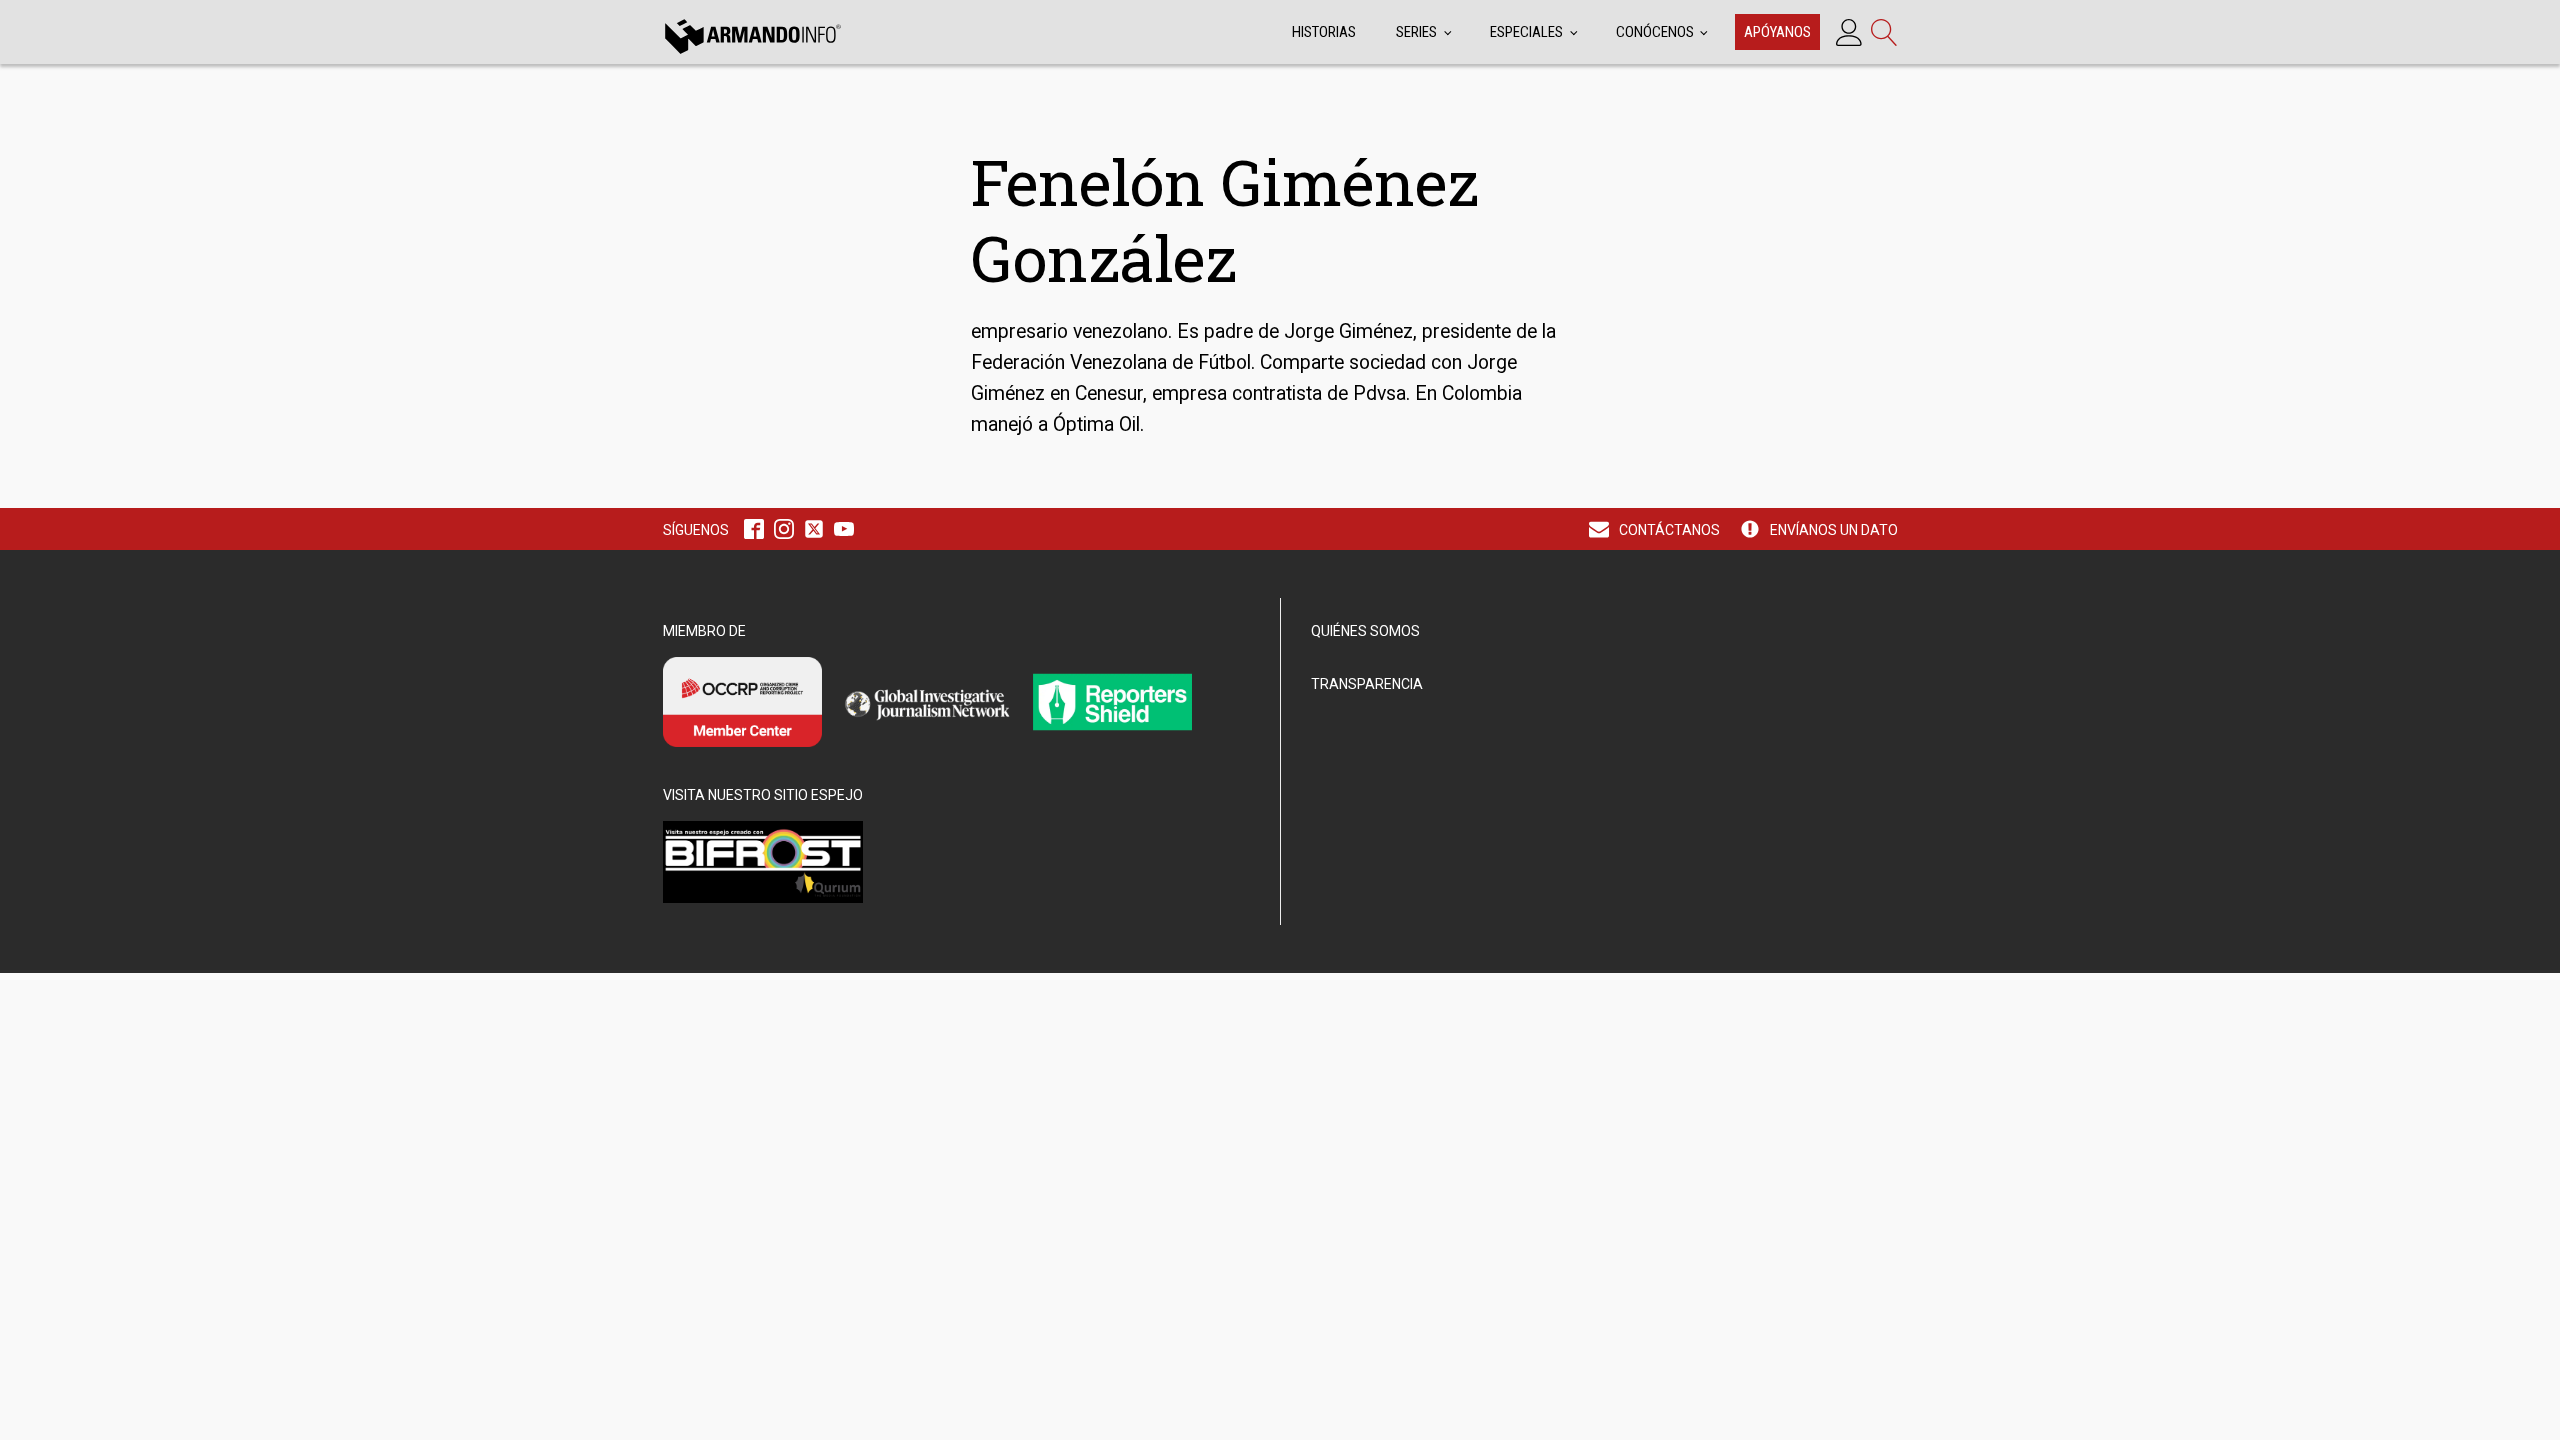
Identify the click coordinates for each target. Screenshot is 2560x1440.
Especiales (1526, 32)
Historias (1324, 32)
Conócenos (1655, 32)
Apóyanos (1777, 32)
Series (1416, 32)
